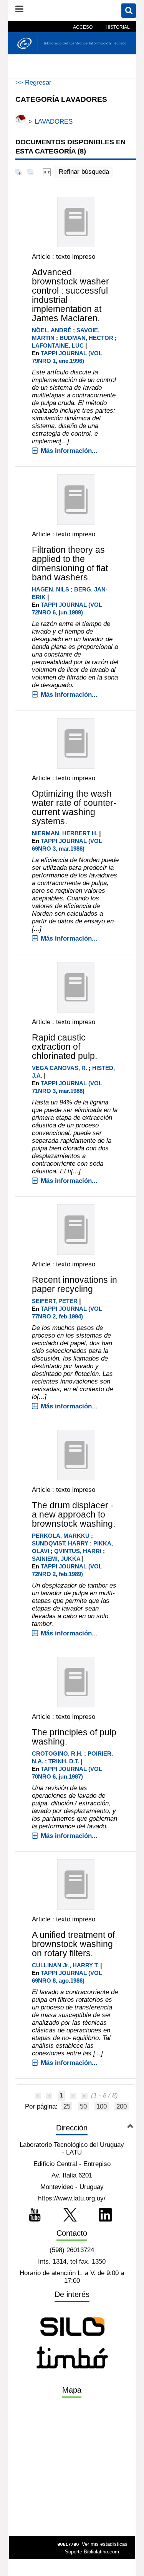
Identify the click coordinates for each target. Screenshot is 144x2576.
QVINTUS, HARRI (78, 1551)
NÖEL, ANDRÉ (52, 330)
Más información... (69, 451)
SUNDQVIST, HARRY (60, 1543)
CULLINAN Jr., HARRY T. (65, 1965)
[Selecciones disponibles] (47, 172)
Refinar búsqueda (84, 172)
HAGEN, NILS (50, 589)
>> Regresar (33, 82)
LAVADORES (54, 122)
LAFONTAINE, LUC (58, 345)
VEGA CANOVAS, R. (60, 1068)
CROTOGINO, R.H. (57, 1754)
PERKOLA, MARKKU (61, 1536)
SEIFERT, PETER (55, 1301)
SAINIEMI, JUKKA (56, 1559)
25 (67, 2106)
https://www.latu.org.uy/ (72, 2198)
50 (83, 2106)
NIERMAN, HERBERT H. (65, 833)
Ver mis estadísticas (105, 2544)
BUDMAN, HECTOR (86, 338)
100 (102, 2106)
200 (122, 2106)
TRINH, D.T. (64, 1761)
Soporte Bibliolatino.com (92, 2552)
